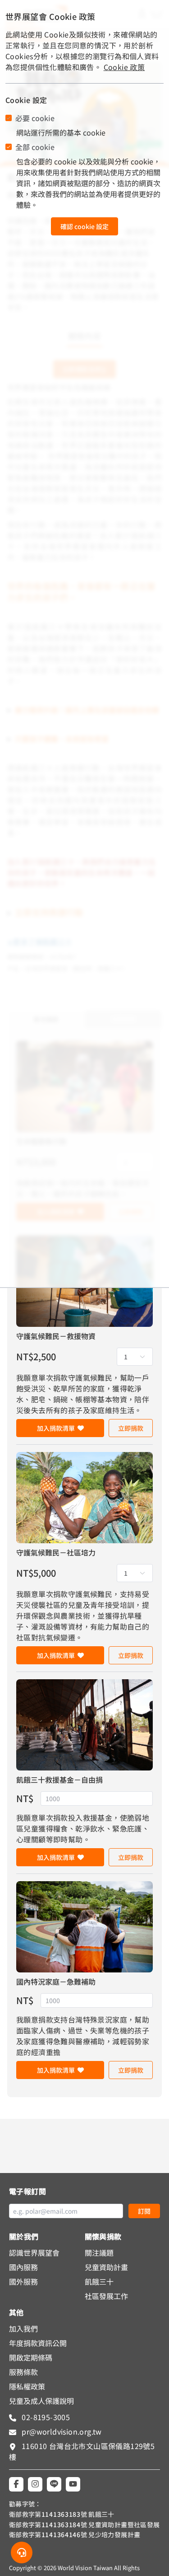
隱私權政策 (27, 2386)
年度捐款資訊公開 (38, 2343)
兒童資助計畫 (106, 2267)
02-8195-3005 (45, 2417)
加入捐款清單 (56, 1428)
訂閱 (144, 2211)
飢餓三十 (99, 2281)
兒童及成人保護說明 (41, 2401)
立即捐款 (131, 1428)
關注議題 (99, 2253)
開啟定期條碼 (31, 2357)
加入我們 (23, 2328)
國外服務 (23, 2281)
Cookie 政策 (124, 67)
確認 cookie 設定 (84, 226)
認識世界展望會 (34, 2253)
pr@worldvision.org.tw (61, 2431)
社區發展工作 (106, 2296)
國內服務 (23, 2267)
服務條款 (23, 2372)
